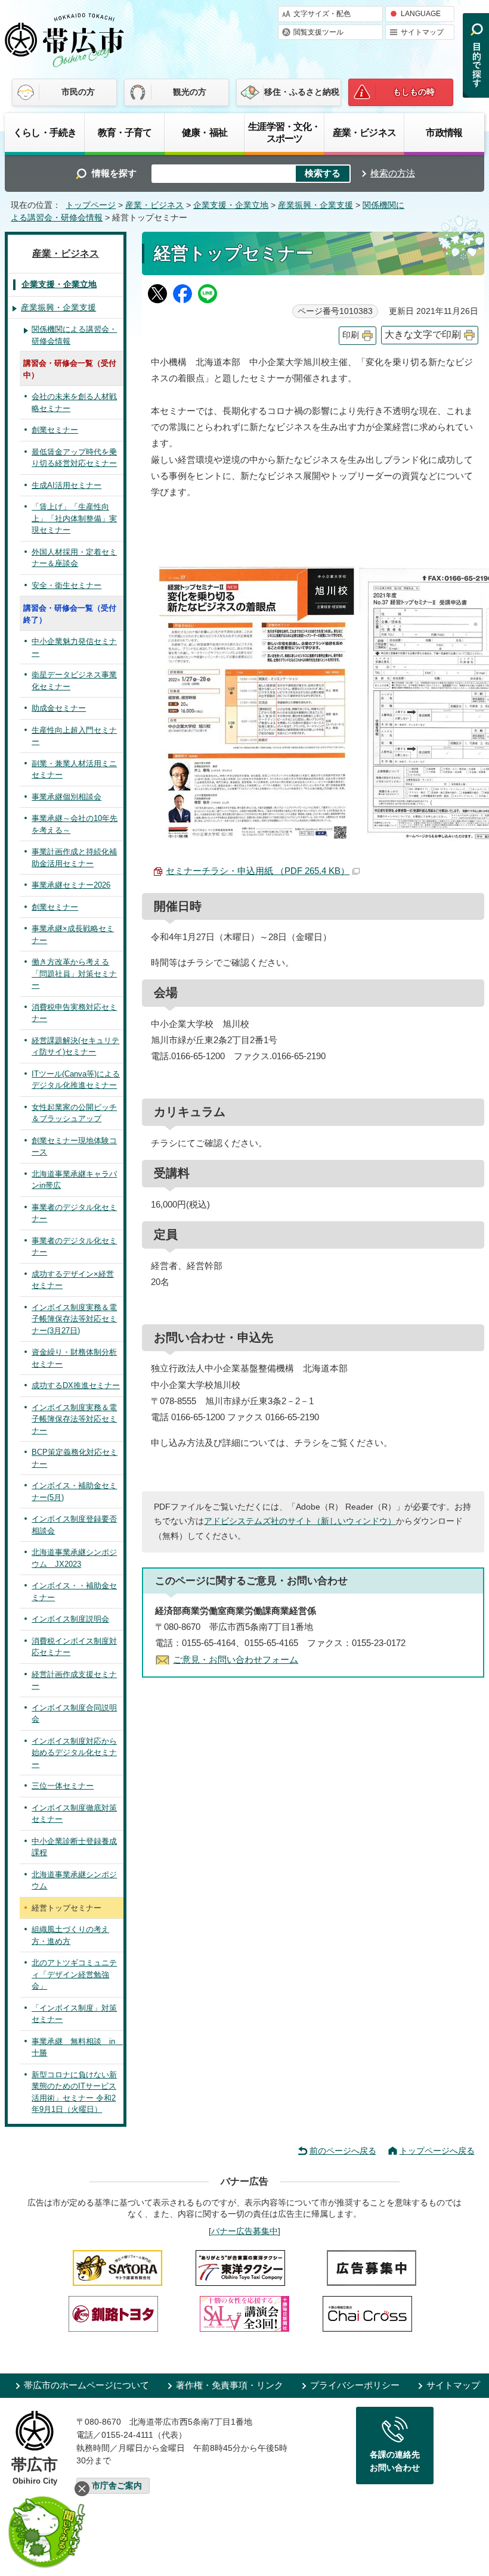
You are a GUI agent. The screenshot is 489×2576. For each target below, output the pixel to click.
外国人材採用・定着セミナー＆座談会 (74, 558)
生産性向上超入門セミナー (74, 736)
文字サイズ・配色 (322, 14)
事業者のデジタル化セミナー (74, 1213)
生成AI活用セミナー (66, 485)
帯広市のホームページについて (86, 2385)
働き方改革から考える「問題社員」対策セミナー (74, 973)
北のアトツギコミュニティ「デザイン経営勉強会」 (74, 1974)
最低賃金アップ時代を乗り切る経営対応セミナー (74, 458)
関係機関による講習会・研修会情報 (74, 335)
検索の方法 (393, 173)
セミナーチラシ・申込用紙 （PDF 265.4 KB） (258, 871)
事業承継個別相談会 (66, 797)
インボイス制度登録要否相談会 (74, 1525)
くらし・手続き (45, 132)
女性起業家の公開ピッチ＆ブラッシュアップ (74, 1113)
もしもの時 (414, 92)
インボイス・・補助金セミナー (74, 1592)
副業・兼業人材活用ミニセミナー (74, 769)
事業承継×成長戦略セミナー (73, 934)
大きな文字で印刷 (423, 335)
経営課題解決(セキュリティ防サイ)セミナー (75, 1046)
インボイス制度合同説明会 (74, 1714)
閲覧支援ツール (318, 32)
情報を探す (114, 173)
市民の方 (78, 92)
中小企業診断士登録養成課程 (74, 1847)
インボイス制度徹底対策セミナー (74, 1814)
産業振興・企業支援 (315, 205)
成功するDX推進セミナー (76, 1385)
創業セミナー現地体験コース (74, 1147)
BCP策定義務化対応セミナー (75, 1458)
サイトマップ (422, 32)
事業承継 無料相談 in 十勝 (77, 2047)
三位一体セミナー (63, 1786)
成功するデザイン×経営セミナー (73, 1280)
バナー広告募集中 (244, 2231)
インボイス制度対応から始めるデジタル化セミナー (74, 1753)
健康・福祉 (205, 132)
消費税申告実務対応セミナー (74, 1013)
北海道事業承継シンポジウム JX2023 (74, 1558)
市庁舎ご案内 (117, 2486)
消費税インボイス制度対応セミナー (74, 1647)
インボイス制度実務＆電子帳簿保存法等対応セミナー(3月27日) (74, 1319)
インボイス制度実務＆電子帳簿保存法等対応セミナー (74, 1419)
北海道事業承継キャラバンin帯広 (74, 1180)
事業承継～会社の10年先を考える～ (75, 824)
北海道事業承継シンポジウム (74, 1880)
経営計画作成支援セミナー (74, 1680)
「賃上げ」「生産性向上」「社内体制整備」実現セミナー (74, 518)
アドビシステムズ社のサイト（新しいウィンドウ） (300, 1521)
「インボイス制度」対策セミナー (74, 2014)
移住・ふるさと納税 (302, 92)
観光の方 (190, 92)
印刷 (351, 335)
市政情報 (444, 132)
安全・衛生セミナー (66, 585)
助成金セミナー (59, 708)
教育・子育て (125, 132)
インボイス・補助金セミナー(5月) (74, 1491)
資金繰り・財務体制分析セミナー (74, 1358)
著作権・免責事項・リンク (230, 2385)
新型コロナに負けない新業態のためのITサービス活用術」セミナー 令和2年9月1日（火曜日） (74, 2092)
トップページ (91, 205)
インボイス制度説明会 (70, 1619)
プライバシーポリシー (355, 2385)
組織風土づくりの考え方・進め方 (70, 1935)
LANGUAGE (421, 14)
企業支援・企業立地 (231, 205)
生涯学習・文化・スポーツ (284, 132)
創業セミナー (55, 430)
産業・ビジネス (364, 132)
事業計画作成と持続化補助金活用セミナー (74, 858)
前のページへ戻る (343, 2151)
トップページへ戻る (437, 2151)
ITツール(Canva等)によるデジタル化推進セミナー (76, 1080)
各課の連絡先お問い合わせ (395, 2461)
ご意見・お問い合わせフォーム (236, 1659)
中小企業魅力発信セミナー (74, 647)
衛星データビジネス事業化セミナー (74, 681)
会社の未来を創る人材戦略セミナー (74, 402)
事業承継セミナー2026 (71, 885)
